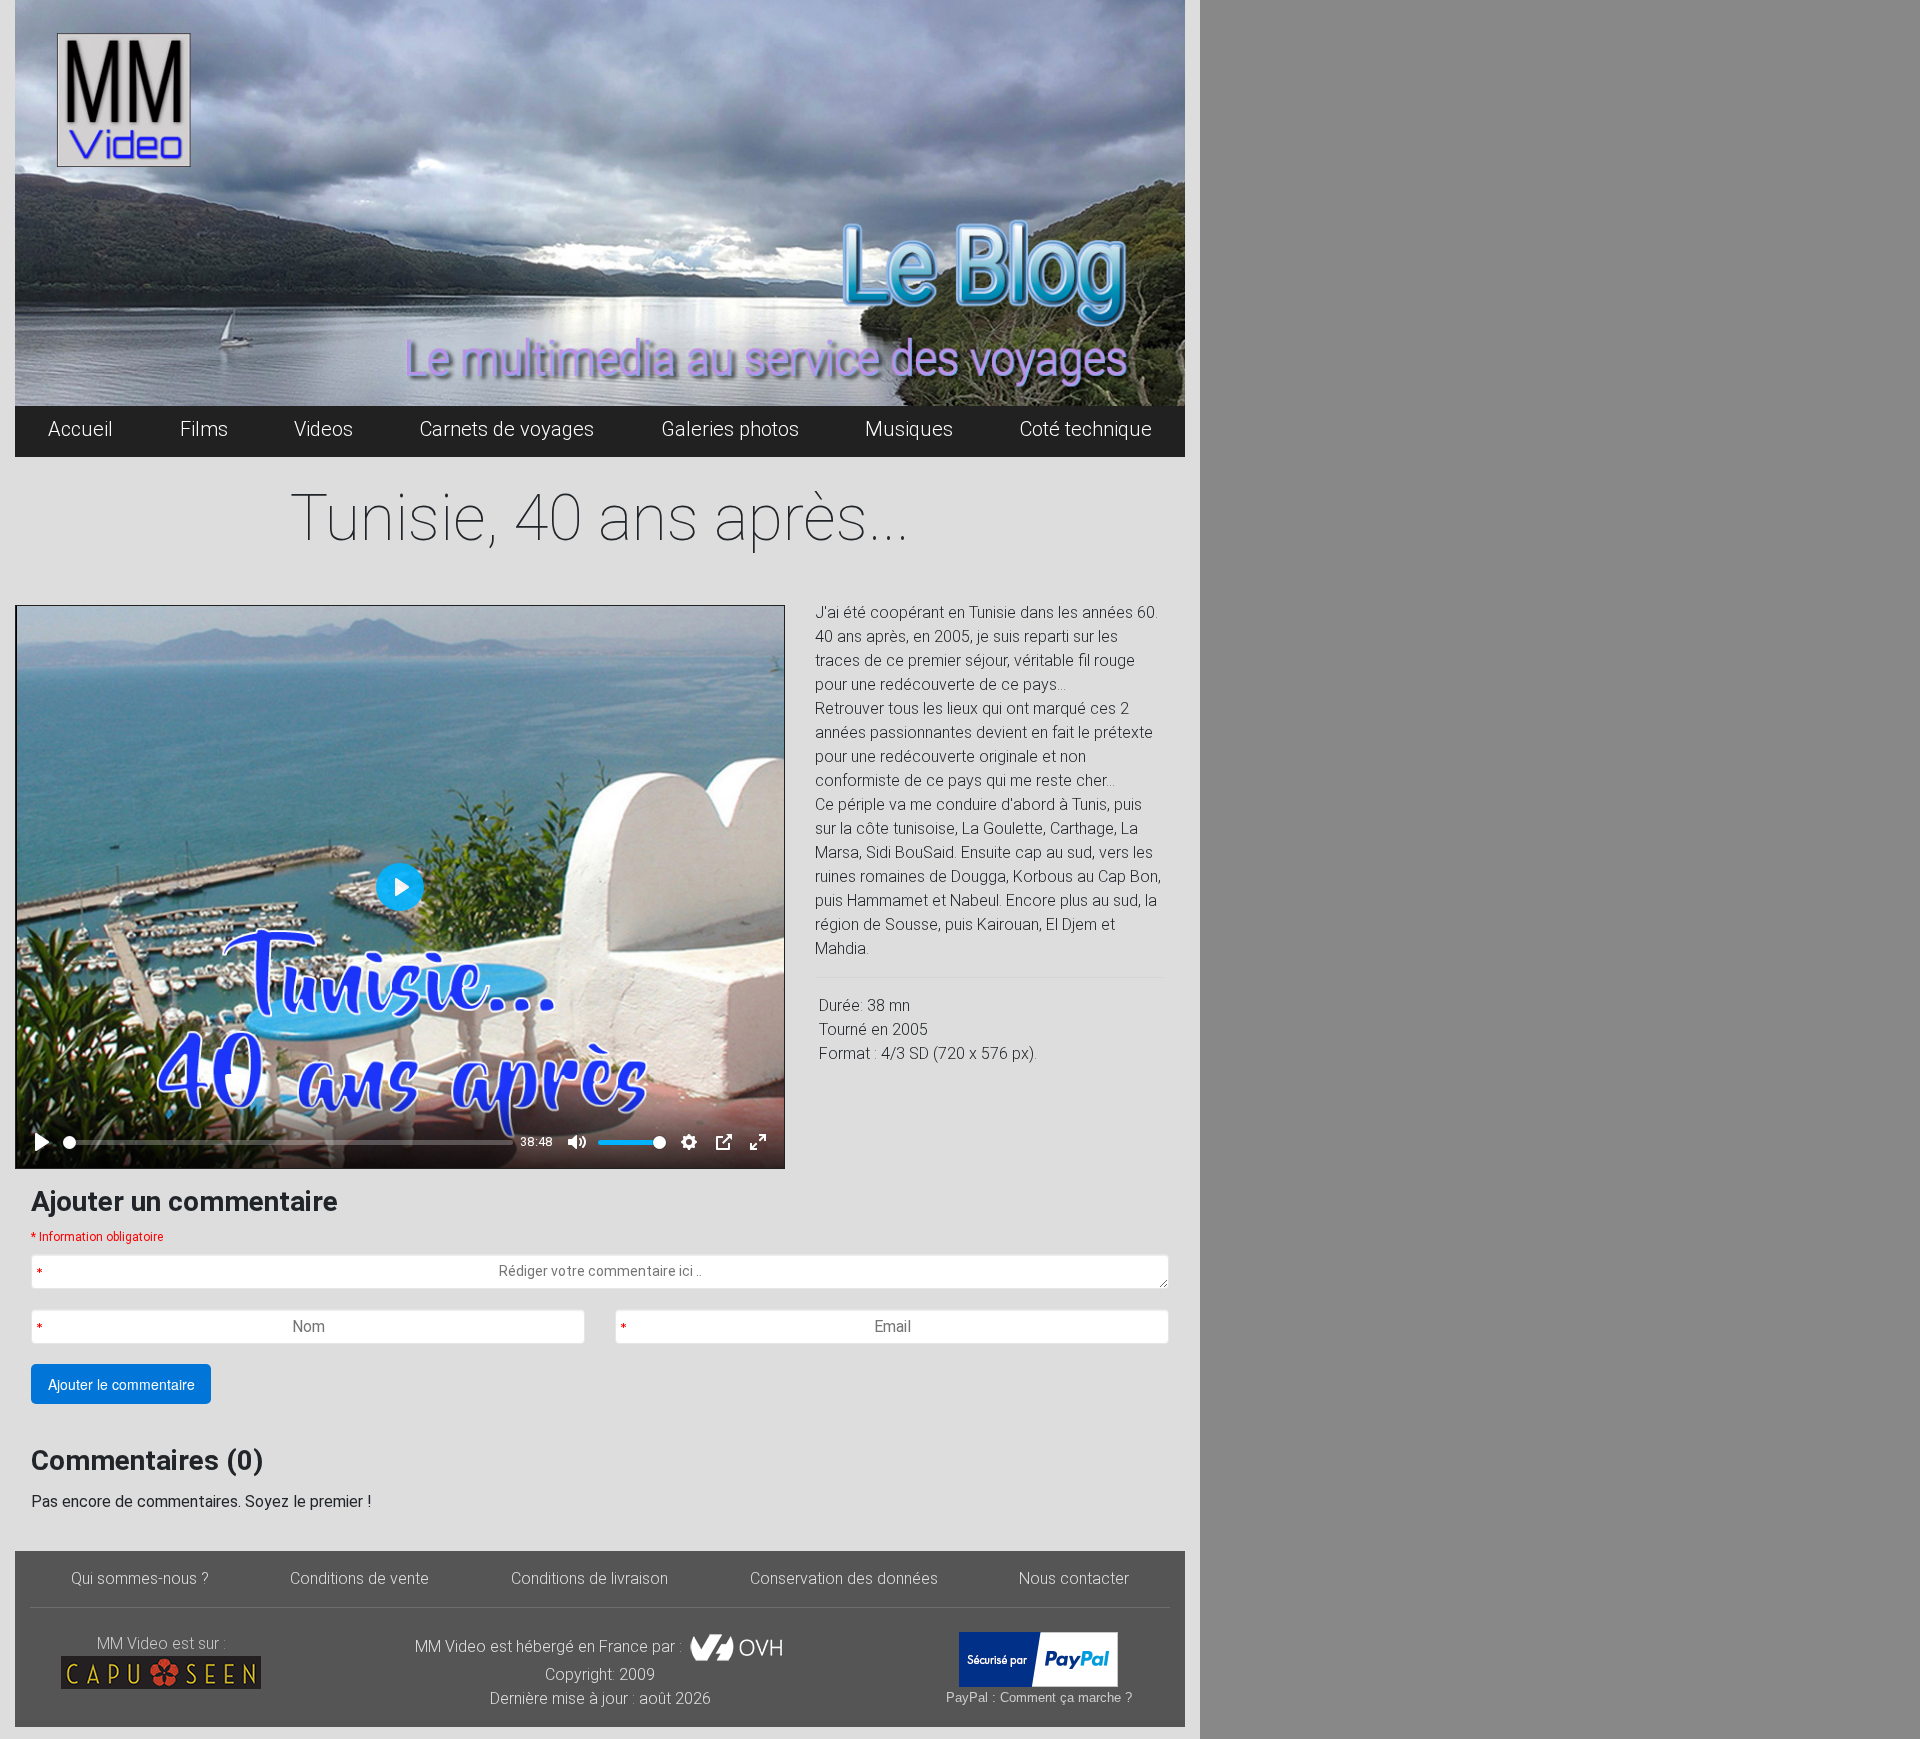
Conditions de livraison (589, 1578)
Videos (323, 429)
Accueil (80, 429)
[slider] (288, 1142)
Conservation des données (844, 1578)
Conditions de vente (359, 1578)
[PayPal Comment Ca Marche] (1038, 1659)
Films (204, 429)
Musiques (909, 429)
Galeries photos (730, 429)
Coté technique (1086, 429)
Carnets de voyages (507, 429)
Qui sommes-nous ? (140, 1578)
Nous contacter (1074, 1578)
